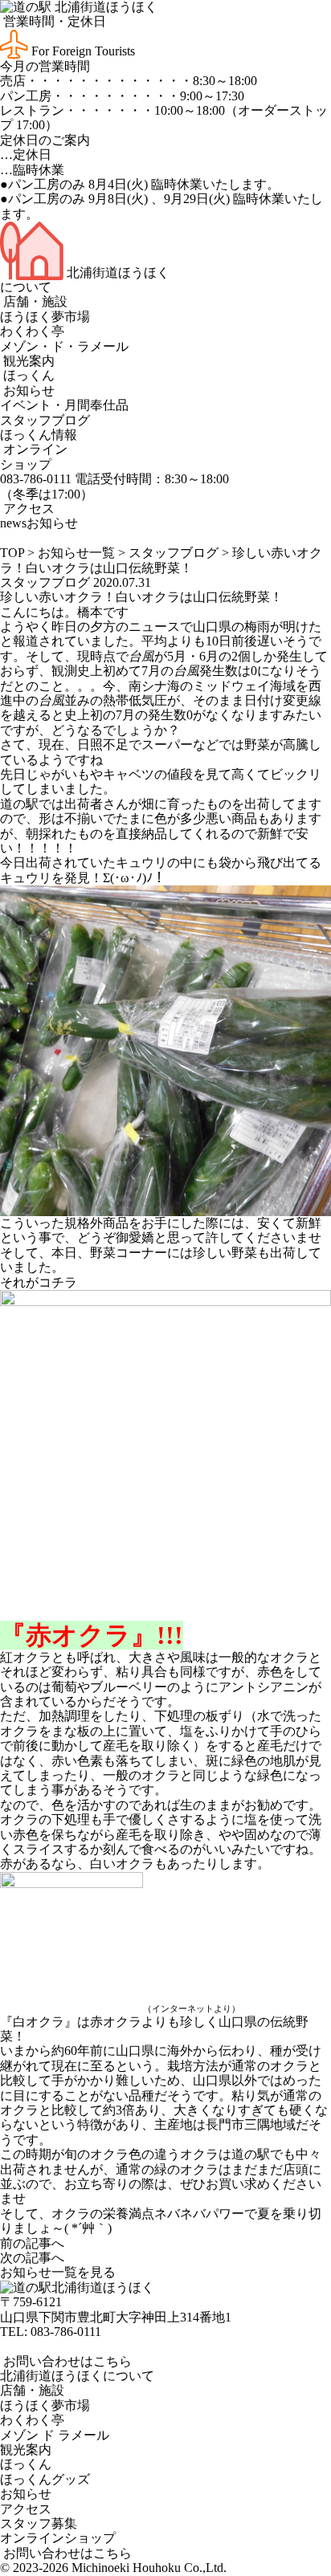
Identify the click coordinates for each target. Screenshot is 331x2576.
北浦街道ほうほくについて (77, 2376)
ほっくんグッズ (45, 2479)
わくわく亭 (32, 331)
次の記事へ (32, 2258)
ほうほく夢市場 (45, 317)
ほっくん (27, 375)
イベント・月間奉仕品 (64, 405)
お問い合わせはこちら (66, 2361)
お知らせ (27, 391)
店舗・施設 (34, 301)
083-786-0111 (66, 2332)
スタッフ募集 (39, 2523)
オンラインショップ (34, 456)
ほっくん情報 (39, 435)
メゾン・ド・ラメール (64, 346)
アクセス (27, 509)
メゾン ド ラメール (55, 2435)
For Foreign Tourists (82, 51)
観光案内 (27, 361)
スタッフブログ (45, 420)
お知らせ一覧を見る (58, 2272)
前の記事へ (32, 2243)
